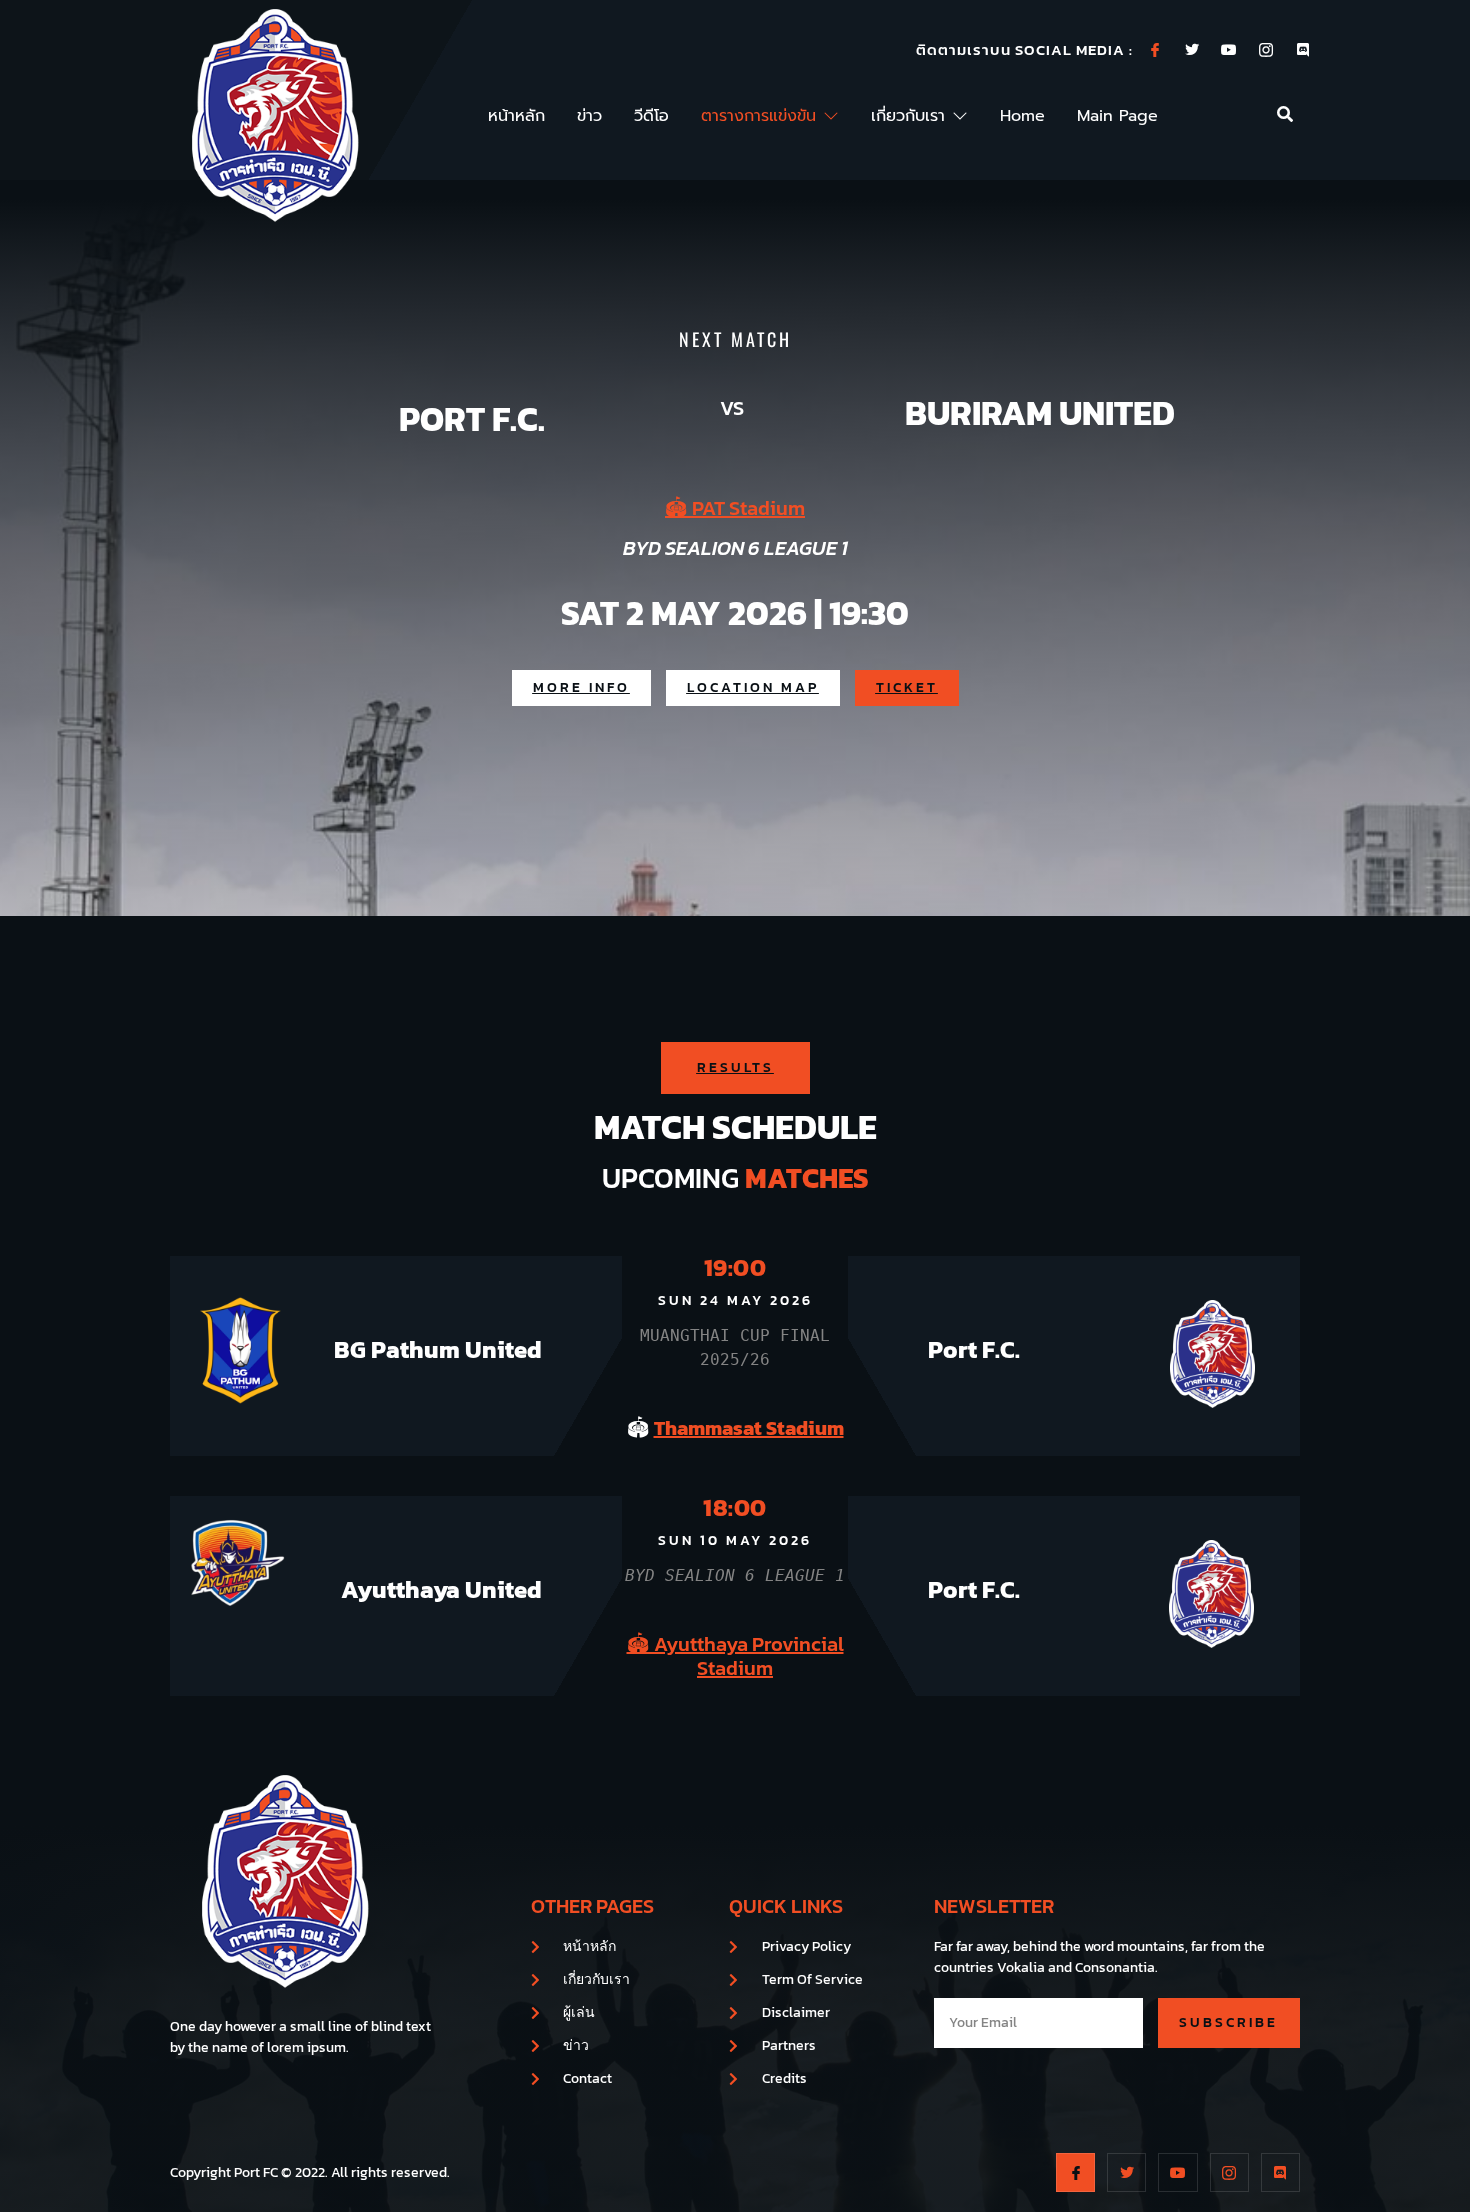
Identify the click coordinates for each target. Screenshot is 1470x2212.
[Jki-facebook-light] (1155, 50)
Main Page (1117, 116)
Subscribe (1228, 2022)
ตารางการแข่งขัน (758, 116)
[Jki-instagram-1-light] (1266, 50)
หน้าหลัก (516, 116)
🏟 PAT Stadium (735, 508)
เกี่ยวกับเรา (908, 116)
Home (1022, 116)
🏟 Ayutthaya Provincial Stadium (735, 1656)
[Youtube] (1229, 50)
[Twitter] (1192, 50)
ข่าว (589, 116)
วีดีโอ (651, 116)
